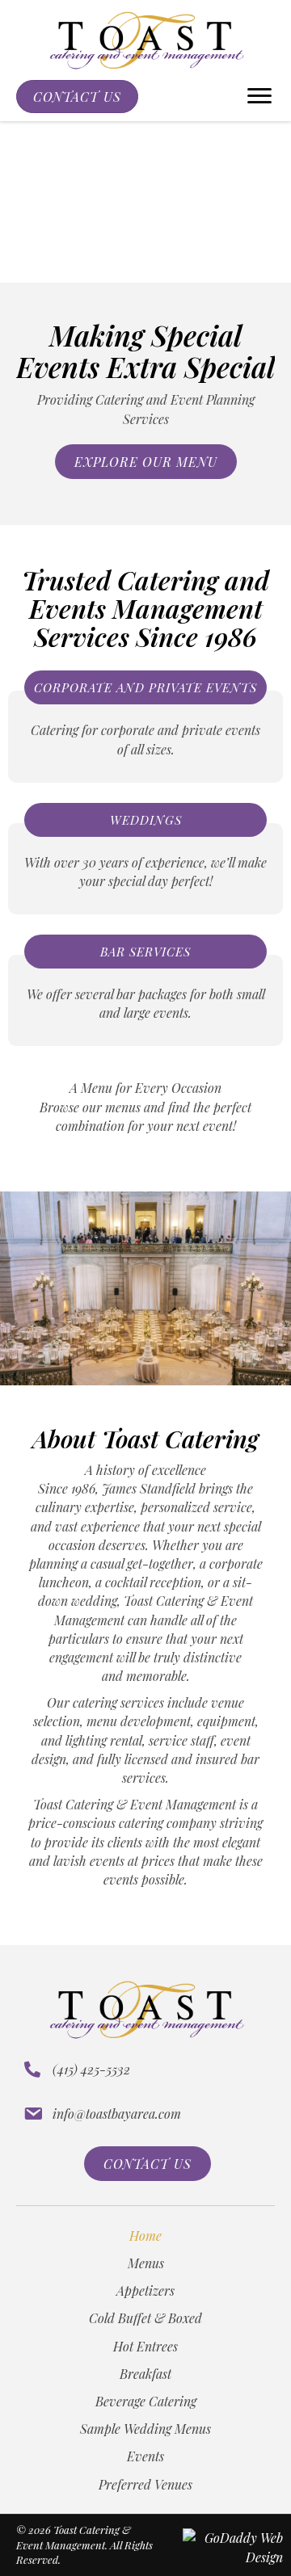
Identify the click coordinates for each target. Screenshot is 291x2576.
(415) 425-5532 (91, 2069)
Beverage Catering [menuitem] (146, 2401)
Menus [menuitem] (146, 2263)
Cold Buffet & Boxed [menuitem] (145, 2318)
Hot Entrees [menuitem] (145, 2346)
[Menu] (259, 96)
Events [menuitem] (145, 2456)
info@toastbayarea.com (117, 2114)
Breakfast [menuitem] (145, 2374)
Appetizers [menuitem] (145, 2290)
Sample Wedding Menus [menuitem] (145, 2429)
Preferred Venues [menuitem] (145, 2484)
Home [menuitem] (145, 2236)
